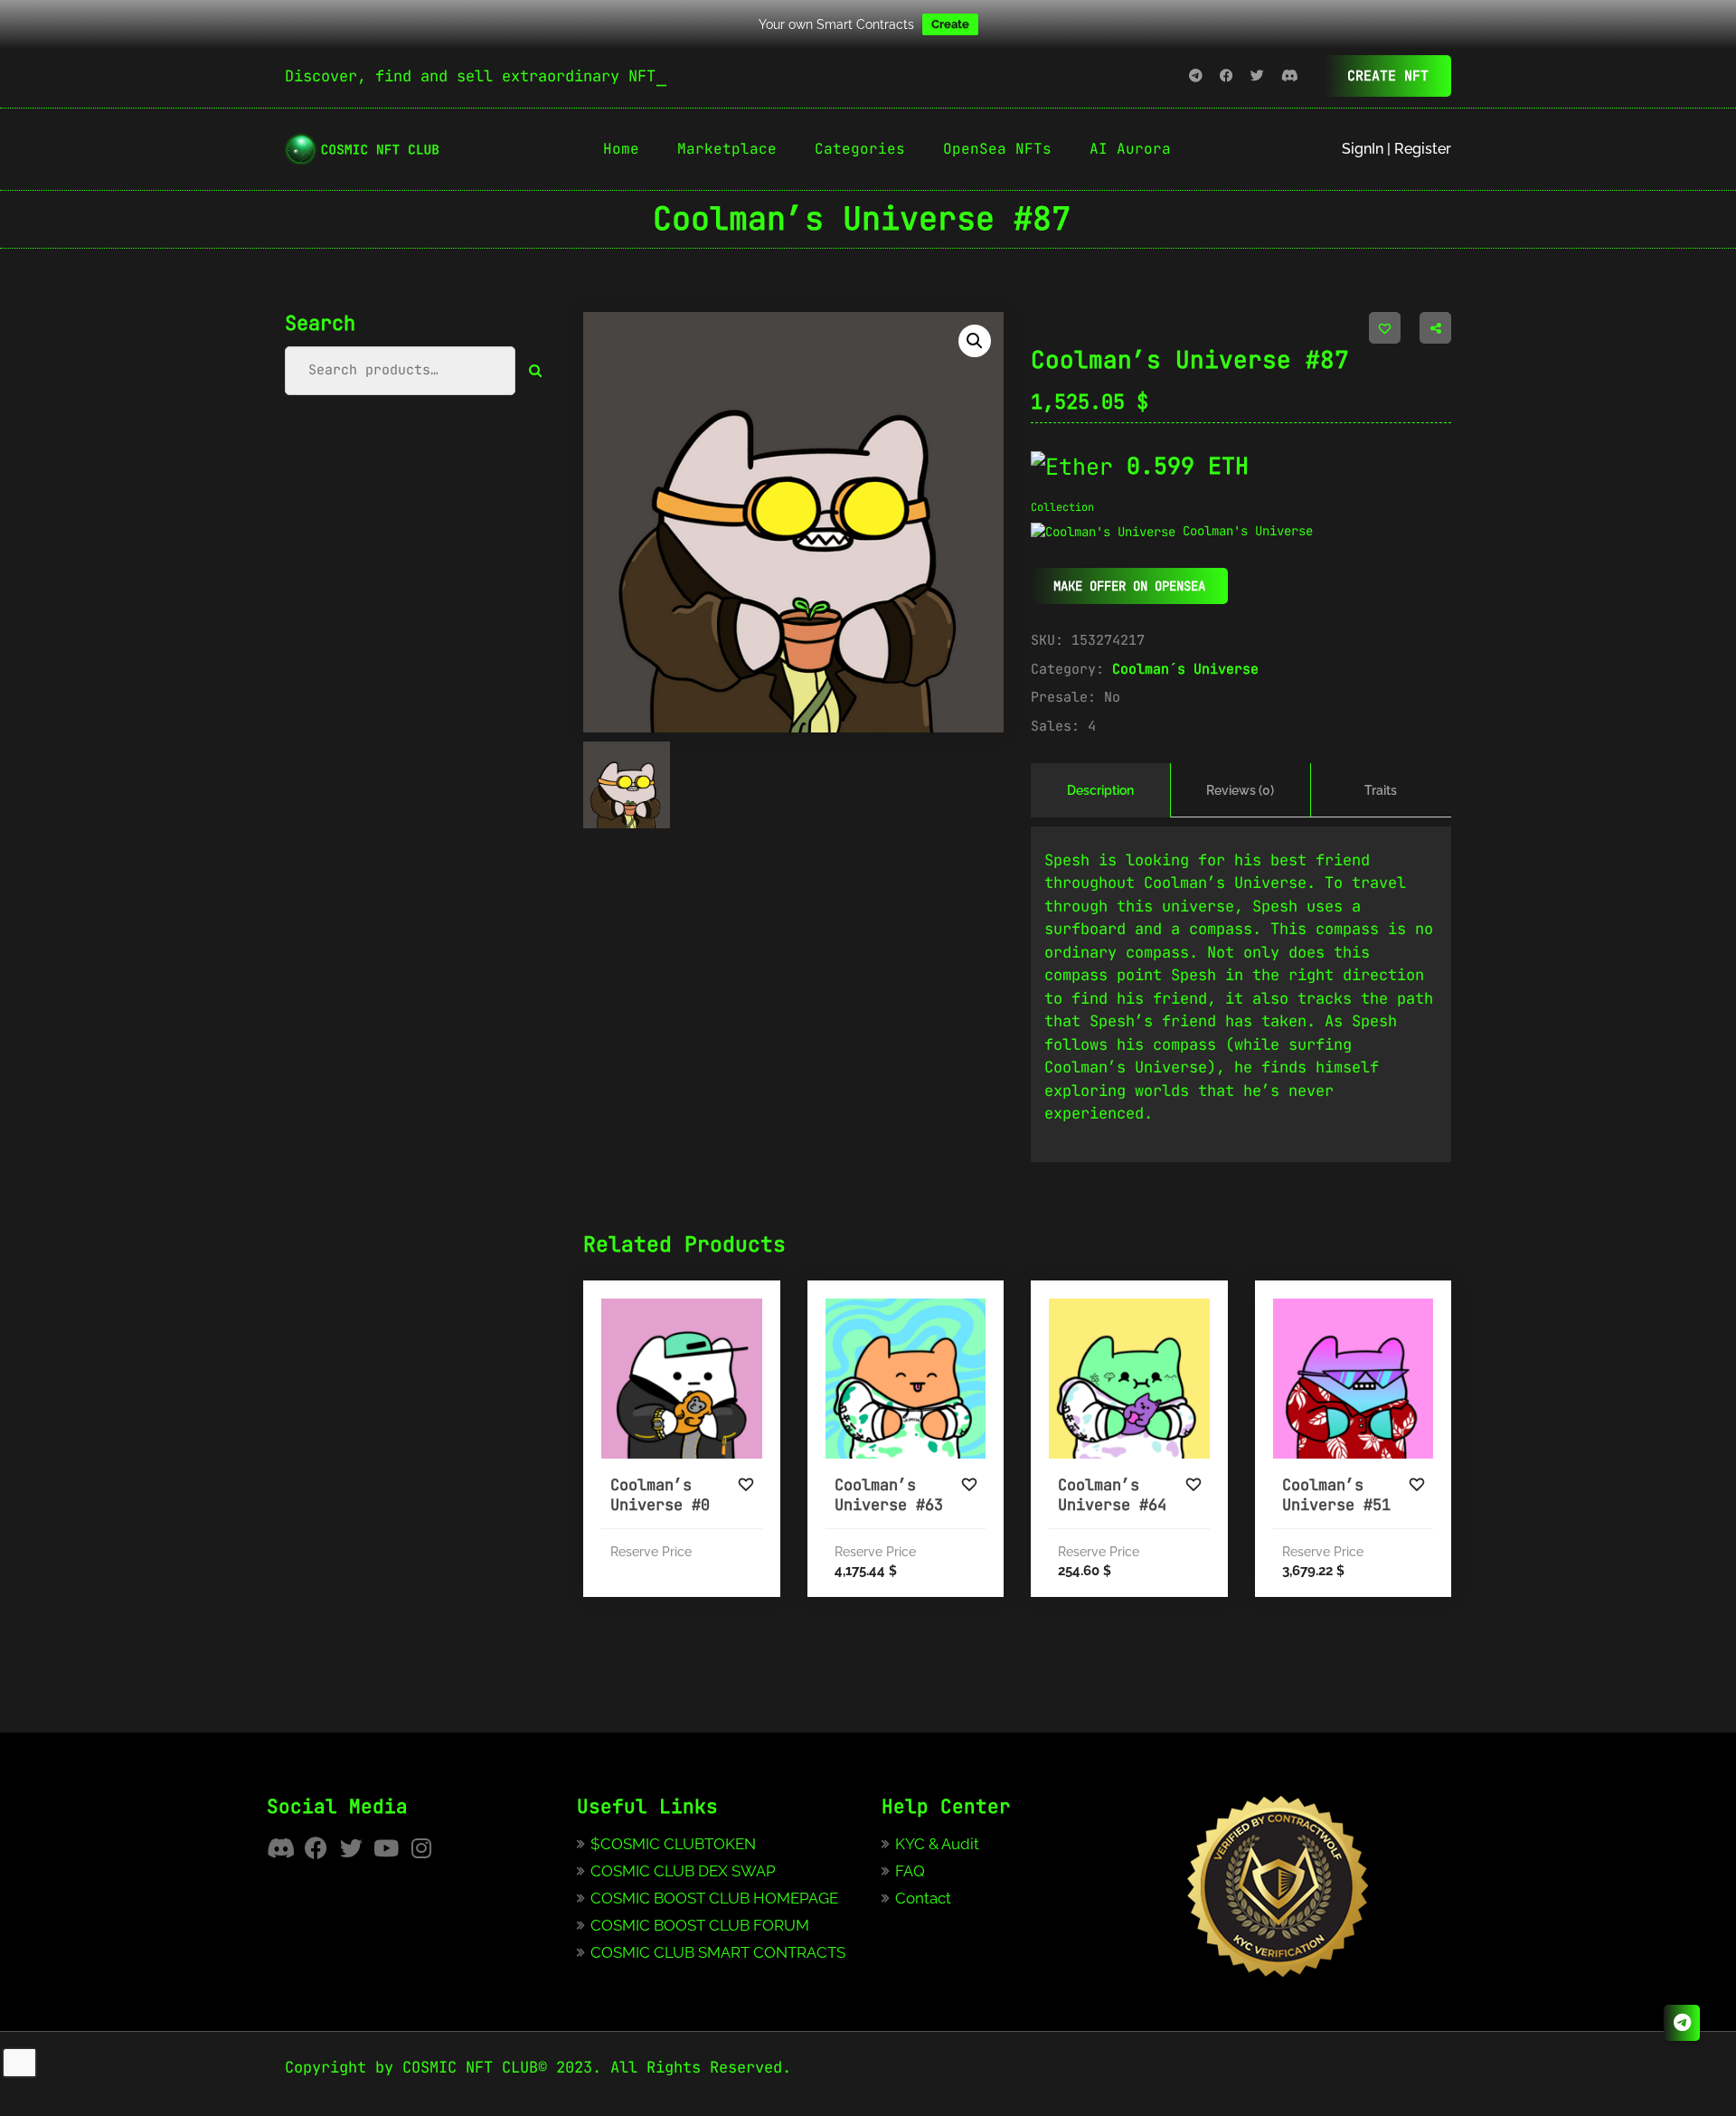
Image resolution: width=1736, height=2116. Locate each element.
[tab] (1101, 790)
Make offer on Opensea (1129, 586)
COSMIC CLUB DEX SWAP (683, 1871)
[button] (975, 341)
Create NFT (1388, 76)
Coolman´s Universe (1185, 669)
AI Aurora (1130, 149)
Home (621, 149)
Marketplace (727, 149)
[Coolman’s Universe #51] (1354, 1379)
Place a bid (722, 1440)
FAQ (910, 1871)
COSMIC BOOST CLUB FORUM (700, 1925)
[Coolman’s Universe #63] (906, 1379)
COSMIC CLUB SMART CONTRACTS (718, 1952)
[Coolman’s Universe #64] (1129, 1379)
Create (950, 24)
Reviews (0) (1240, 790)
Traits (1381, 790)
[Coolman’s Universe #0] (682, 1379)
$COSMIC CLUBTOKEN (673, 1844)
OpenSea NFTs (997, 149)
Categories (860, 149)
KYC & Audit (937, 1844)
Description (1100, 790)
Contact (923, 1898)
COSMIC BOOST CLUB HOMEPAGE (714, 1898)
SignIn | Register (1396, 149)
